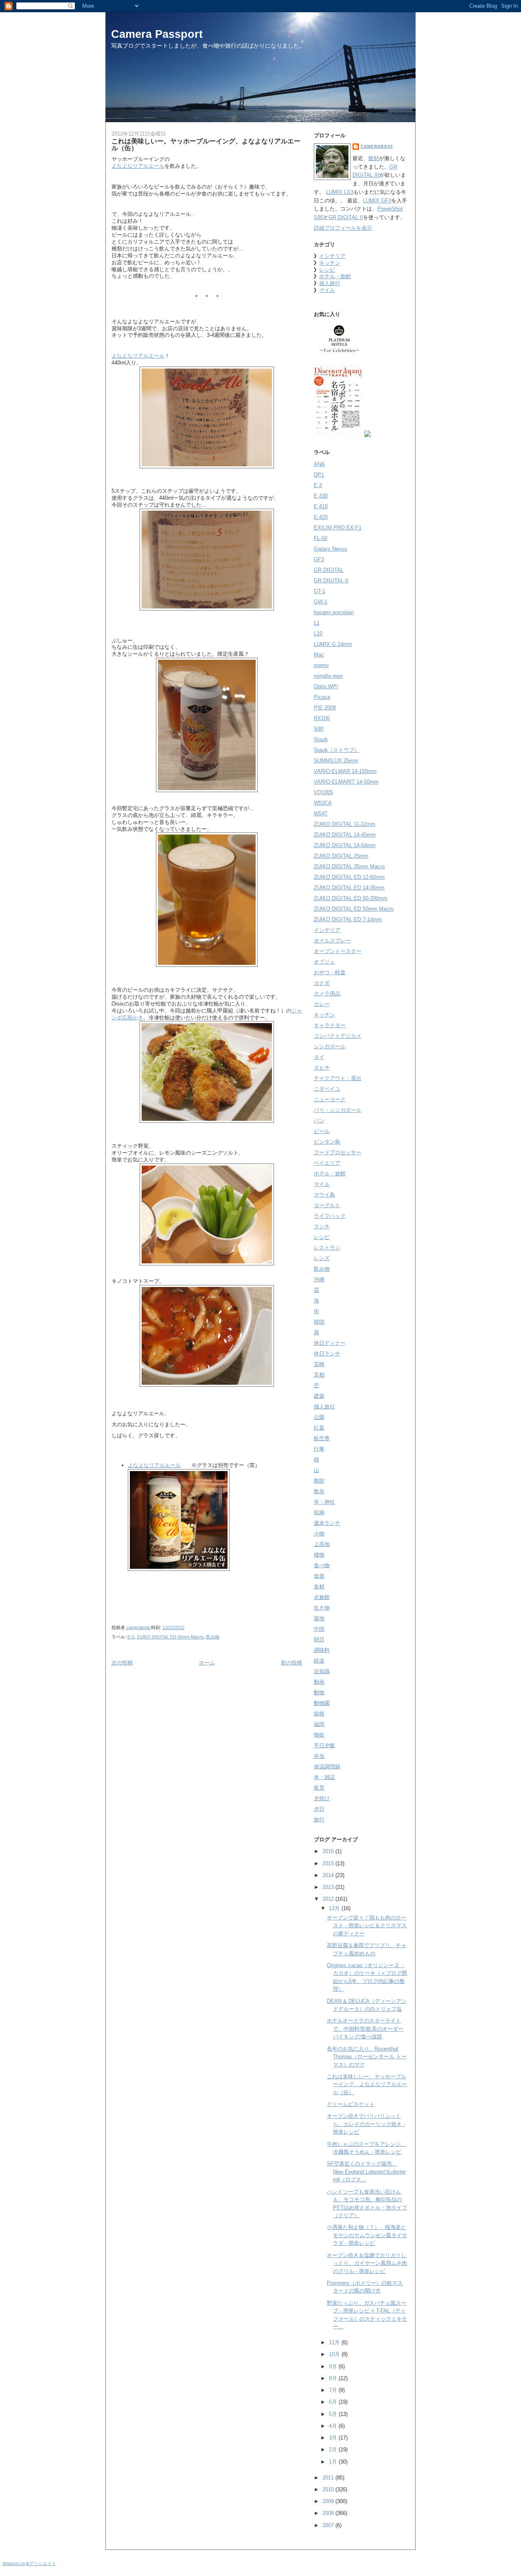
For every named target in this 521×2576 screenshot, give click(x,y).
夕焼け (322, 1798)
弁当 (319, 1756)
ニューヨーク (330, 1099)
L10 (318, 634)
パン (319, 1121)
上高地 (322, 1544)
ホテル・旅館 (335, 276)
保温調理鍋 (327, 1767)
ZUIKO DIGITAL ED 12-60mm (349, 877)
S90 (319, 729)
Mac (319, 655)
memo (321, 665)
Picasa (322, 697)
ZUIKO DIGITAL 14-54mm (345, 845)
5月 (334, 2414)
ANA (319, 464)
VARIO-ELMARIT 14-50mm (346, 782)
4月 (334, 2426)
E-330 (321, 496)
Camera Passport (157, 34)
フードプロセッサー (338, 1152)
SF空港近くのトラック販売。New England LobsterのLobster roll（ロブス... (366, 2172)
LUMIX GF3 (377, 201)
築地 (319, 1618)
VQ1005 (323, 792)
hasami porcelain (334, 612)
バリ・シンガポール (338, 1110)
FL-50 (321, 538)
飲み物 (213, 1637)
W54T (321, 814)
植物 (319, 1555)
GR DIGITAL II (346, 217)
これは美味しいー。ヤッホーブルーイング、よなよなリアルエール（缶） (367, 2084)
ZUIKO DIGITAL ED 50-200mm (351, 898)
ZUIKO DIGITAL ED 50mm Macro (170, 1637)
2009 (329, 2501)
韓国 (319, 1322)
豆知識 (322, 1671)
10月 (335, 2354)
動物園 (322, 1703)
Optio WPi (326, 686)
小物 (319, 1534)
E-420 (321, 517)
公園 (319, 1417)
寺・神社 (324, 1502)
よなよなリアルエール (138, 166)
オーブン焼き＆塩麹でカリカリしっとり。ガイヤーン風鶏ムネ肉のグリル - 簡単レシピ (367, 2263)
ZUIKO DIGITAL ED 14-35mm (349, 888)
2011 (329, 2478)
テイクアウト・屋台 (338, 1078)
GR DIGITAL (329, 570)
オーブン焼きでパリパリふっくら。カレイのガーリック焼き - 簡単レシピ (366, 2124)
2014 (329, 1875)
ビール (322, 1131)
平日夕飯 (324, 1745)
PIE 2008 (325, 708)
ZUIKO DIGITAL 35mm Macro (349, 866)
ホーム (207, 1663)
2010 (329, 2489)
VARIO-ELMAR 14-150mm (345, 771)
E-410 (321, 506)
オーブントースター (338, 951)
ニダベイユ (327, 1089)
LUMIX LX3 (340, 192)
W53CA (323, 803)
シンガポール (330, 1046)
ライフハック (330, 1216)
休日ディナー (330, 1343)
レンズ (322, 1258)
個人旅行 (330, 283)
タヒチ (322, 1068)
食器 (319, 1576)
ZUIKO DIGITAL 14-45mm (345, 835)
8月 (334, 2378)
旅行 (319, 1819)
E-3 (131, 1637)
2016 (329, 1851)
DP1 (319, 475)
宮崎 (319, 1364)
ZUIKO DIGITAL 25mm (341, 856)
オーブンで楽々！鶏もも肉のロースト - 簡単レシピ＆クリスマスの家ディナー (367, 1926)
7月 (334, 2390)
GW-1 (321, 602)
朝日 (319, 1639)
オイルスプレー (332, 941)
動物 (319, 1692)
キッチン (330, 263)
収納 (319, 1512)
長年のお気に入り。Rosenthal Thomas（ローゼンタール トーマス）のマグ (367, 2057)
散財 (374, 158)
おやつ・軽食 (330, 972)
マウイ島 (324, 1195)
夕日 (319, 1809)
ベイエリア (327, 1163)
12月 (335, 1908)
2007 (329, 2525)
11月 (335, 2342)
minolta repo (328, 676)
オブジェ (324, 962)
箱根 (319, 1714)
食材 (319, 1587)
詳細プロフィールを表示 (343, 228)
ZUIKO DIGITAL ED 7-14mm (348, 919)
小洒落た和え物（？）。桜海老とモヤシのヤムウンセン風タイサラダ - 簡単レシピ (367, 2235)
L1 (317, 623)
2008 (329, 2513)
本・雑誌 (324, 1777)
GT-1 (320, 591)
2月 (334, 2450)
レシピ (327, 270)
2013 (329, 1887)
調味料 (322, 1650)
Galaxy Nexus (331, 549)
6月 (334, 2402)
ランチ (322, 1227)
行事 (319, 1449)
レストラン (327, 1248)
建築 (319, 1396)
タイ (319, 1057)
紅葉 (319, 1428)
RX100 (322, 718)
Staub (321, 739)
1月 (334, 2462)
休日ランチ (327, 1354)
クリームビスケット (351, 2104)
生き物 (322, 1608)
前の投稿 (291, 1663)
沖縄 (319, 1279)
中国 (319, 1629)
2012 (329, 1899)
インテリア (332, 256)
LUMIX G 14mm (333, 644)
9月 (334, 2366)
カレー (322, 1004)
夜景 (319, 1788)
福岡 (319, 1724)
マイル (327, 290)
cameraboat (377, 146)
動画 (319, 1682)
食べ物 (322, 1565)
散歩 (319, 1491)
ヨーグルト (327, 1205)
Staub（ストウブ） (337, 750)
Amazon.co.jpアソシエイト (29, 2563)
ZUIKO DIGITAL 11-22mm (345, 824)
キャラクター (330, 1025)
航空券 (322, 1438)
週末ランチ (327, 1523)
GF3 (319, 559)
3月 (334, 2438)
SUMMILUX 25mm (336, 761)
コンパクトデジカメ (338, 1036)
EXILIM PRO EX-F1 (338, 528)
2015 (329, 1863)
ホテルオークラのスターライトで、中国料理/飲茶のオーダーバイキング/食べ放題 (365, 2029)
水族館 (322, 1597)
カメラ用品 (327, 994)
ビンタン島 (327, 1142)
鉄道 (319, 1661)
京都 (319, 1375)
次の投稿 (122, 1663)
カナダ (322, 983)
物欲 (319, 1735)
